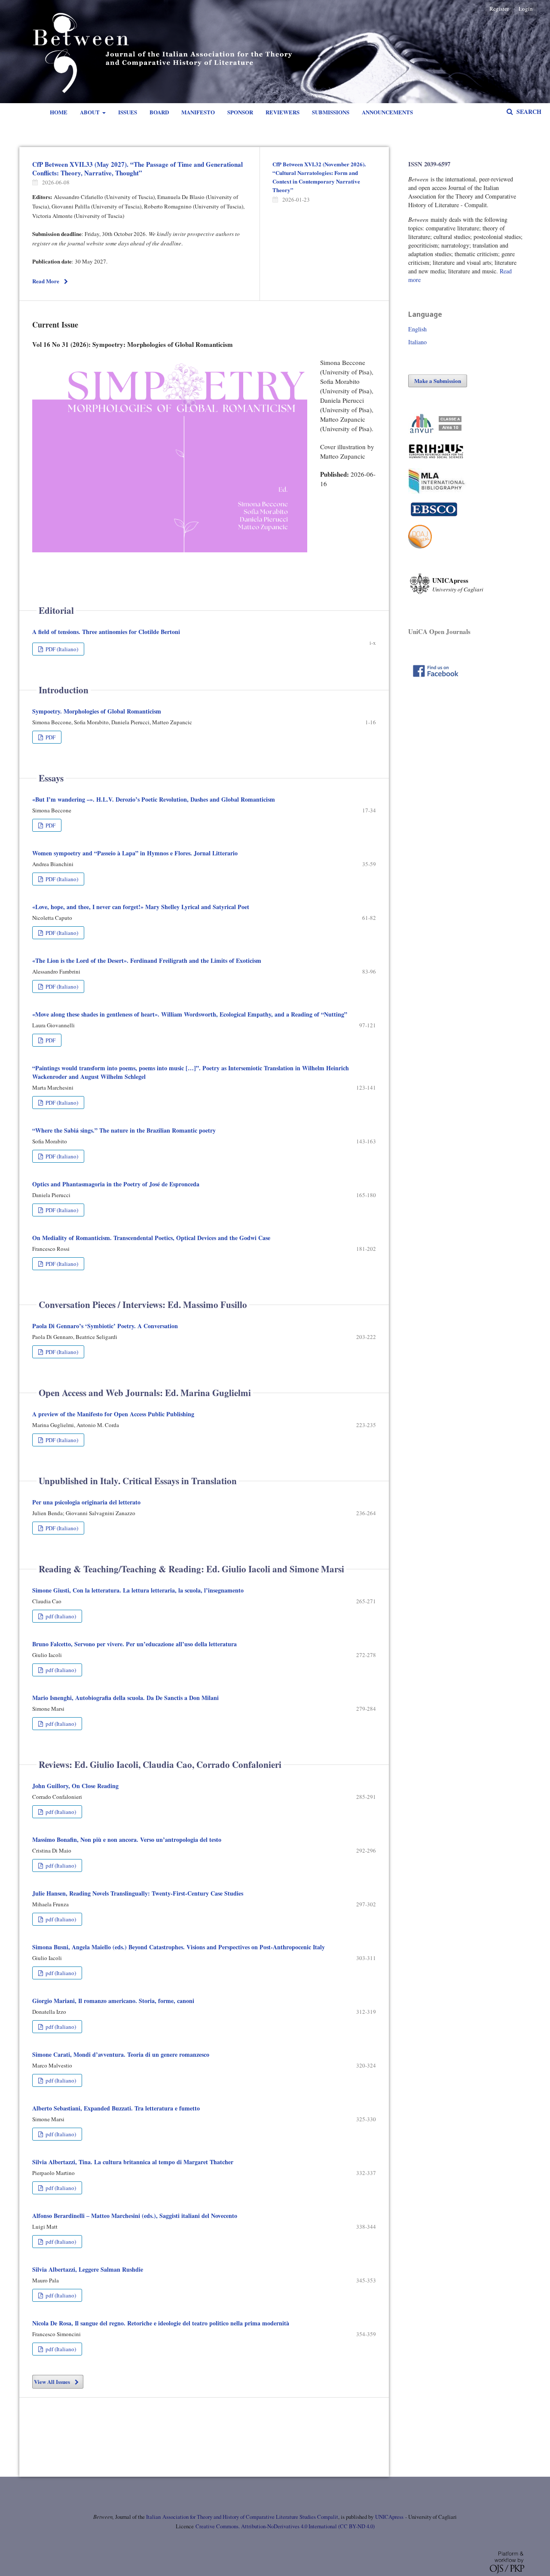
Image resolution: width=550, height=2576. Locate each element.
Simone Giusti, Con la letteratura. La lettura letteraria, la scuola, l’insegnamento (138, 1590)
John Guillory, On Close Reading (75, 1786)
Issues (128, 112)
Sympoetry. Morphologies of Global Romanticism (97, 711)
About (90, 112)
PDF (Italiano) (61, 649)
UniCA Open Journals (439, 631)
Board (159, 112)
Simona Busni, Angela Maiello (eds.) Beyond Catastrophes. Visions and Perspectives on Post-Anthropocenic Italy (179, 1947)
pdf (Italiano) (60, 1616)
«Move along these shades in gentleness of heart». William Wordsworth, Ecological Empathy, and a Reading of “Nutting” (190, 1014)
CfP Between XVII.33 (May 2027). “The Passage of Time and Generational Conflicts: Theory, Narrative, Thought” (137, 168)
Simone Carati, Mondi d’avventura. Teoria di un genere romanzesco (121, 2054)
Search (528, 112)
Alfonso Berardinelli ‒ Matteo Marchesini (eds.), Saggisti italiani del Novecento (135, 2216)
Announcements (387, 112)
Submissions (331, 112)
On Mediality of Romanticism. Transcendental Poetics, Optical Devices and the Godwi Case (151, 1238)
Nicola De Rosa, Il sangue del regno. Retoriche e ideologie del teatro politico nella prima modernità (161, 2323)
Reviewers (283, 112)
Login (526, 9)
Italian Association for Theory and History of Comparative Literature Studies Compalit (241, 2517)
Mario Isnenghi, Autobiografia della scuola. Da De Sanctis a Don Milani (125, 1698)
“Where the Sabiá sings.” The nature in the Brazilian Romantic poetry (124, 1130)
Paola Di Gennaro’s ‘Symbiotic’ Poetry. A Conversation (105, 1326)
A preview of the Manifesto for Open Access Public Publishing (113, 1414)
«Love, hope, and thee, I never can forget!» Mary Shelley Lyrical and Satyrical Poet (141, 907)
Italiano (417, 342)
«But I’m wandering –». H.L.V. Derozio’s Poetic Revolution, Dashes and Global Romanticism (154, 799)
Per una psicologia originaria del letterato (86, 1502)
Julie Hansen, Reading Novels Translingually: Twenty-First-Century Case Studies (138, 1893)
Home (59, 112)
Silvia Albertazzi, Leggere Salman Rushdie (88, 2269)
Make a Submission (438, 381)
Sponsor (240, 112)
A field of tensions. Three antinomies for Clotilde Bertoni (106, 632)
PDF (50, 737)
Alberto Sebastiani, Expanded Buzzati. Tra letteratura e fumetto (116, 2108)
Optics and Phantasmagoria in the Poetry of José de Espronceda (116, 1184)
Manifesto (198, 112)
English (417, 329)
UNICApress (389, 2517)
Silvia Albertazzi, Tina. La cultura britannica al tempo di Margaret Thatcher (133, 2162)
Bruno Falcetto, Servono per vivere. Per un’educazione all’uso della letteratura (134, 1644)
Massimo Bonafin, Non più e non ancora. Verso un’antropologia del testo (127, 1839)
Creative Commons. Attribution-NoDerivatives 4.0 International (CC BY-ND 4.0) (285, 2526)
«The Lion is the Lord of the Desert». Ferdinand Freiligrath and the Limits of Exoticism (147, 960)
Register (499, 9)
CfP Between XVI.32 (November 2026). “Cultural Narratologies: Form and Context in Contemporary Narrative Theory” (319, 177)
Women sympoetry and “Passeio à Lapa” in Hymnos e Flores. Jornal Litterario (135, 853)
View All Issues (52, 2381)
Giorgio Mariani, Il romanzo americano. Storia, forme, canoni (113, 2001)
